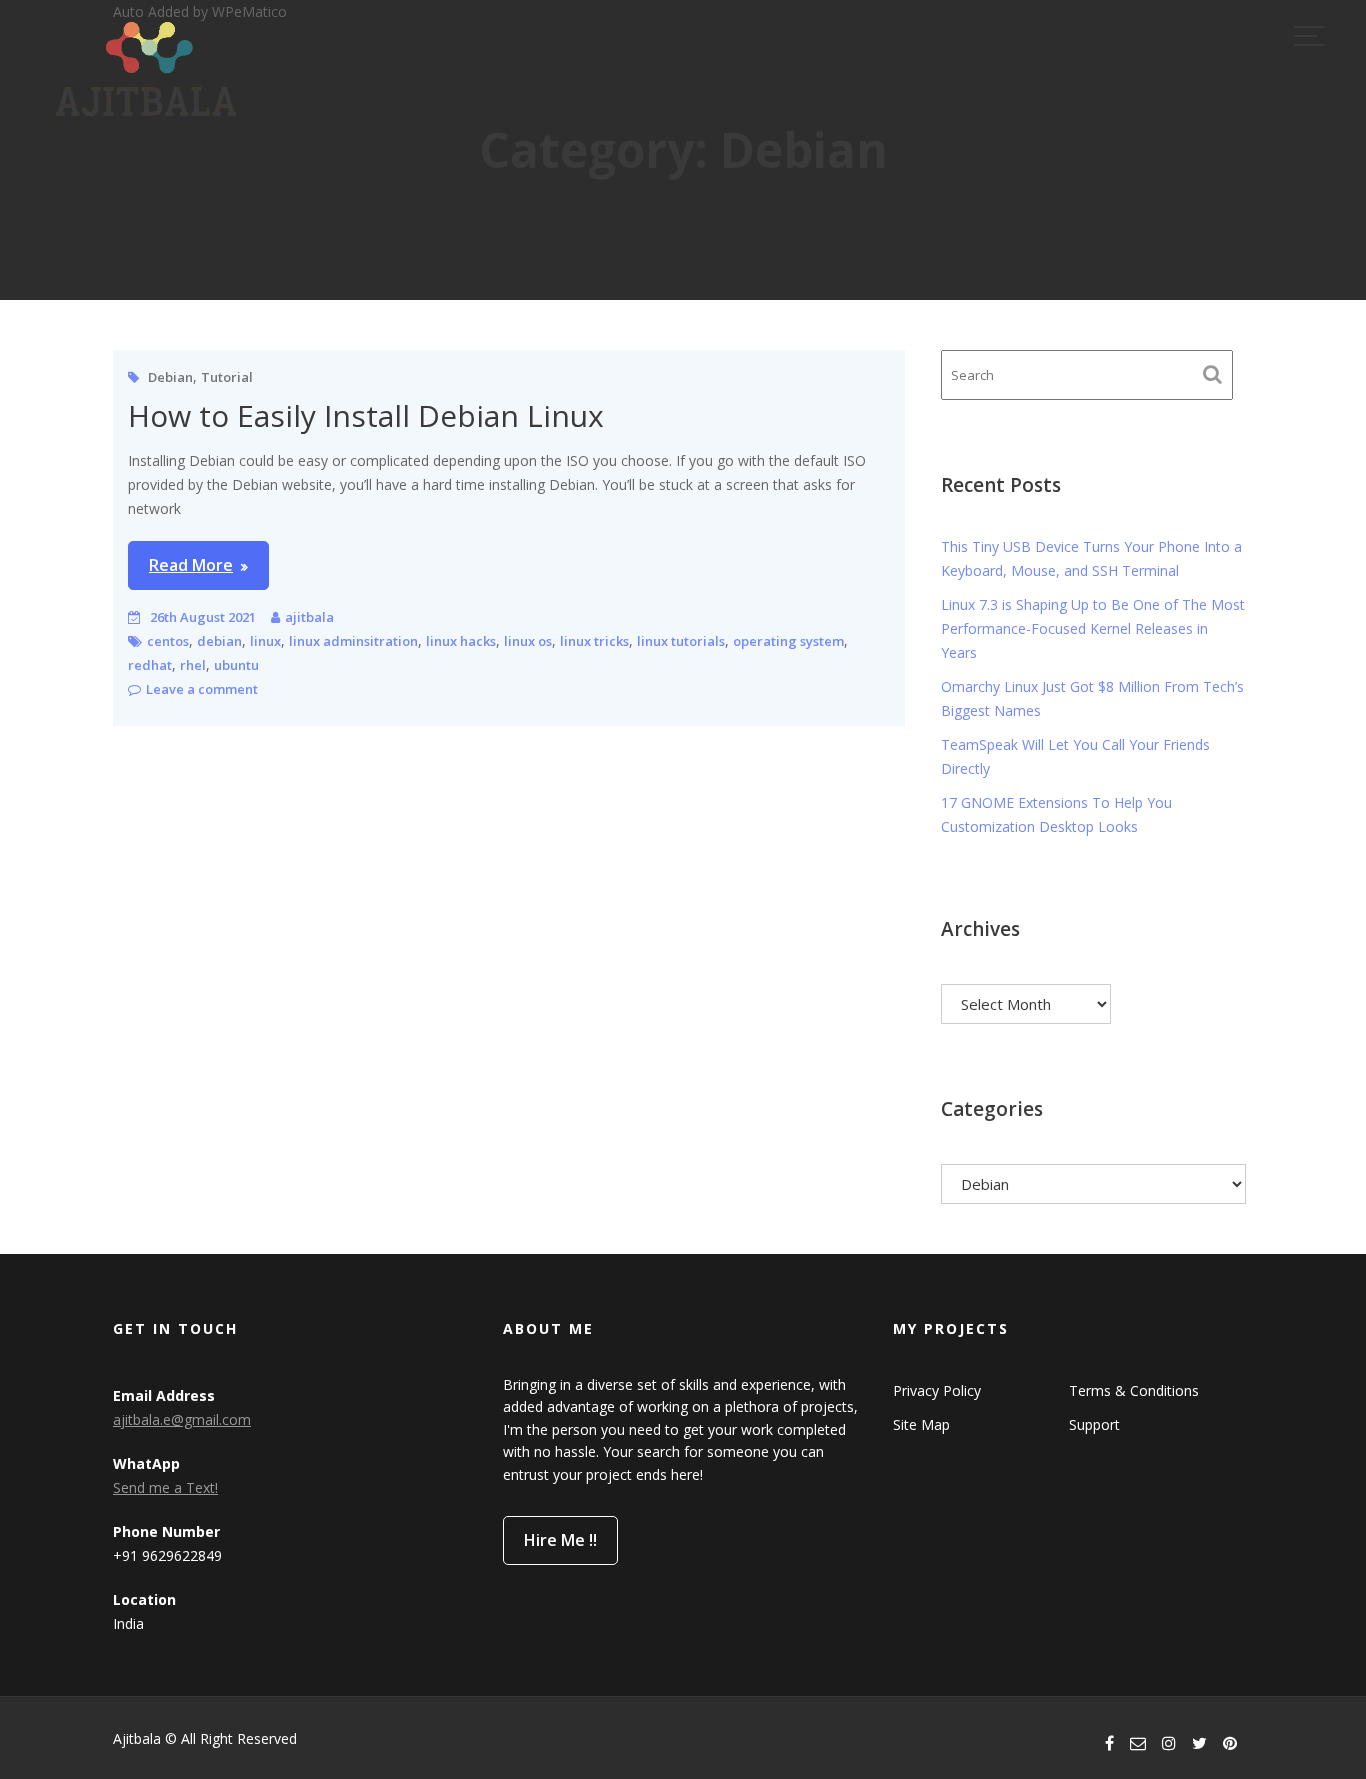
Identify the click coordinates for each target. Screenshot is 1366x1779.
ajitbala (309, 617)
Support (1094, 1424)
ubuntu (236, 665)
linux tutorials (681, 641)
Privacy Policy (937, 1390)
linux (265, 641)
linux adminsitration (353, 641)
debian (219, 641)
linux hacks (461, 641)
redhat (150, 665)
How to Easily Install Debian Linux (366, 415)
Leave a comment (202, 689)
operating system (788, 641)
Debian (170, 377)
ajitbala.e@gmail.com (182, 1419)
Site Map (921, 1424)
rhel (193, 665)
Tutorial (227, 377)
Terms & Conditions (1134, 1390)
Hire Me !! (560, 1540)
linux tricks (594, 641)
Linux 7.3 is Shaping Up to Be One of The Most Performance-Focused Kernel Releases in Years (1093, 628)
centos (168, 641)
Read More (191, 565)
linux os (528, 641)
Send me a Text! (165, 1487)
